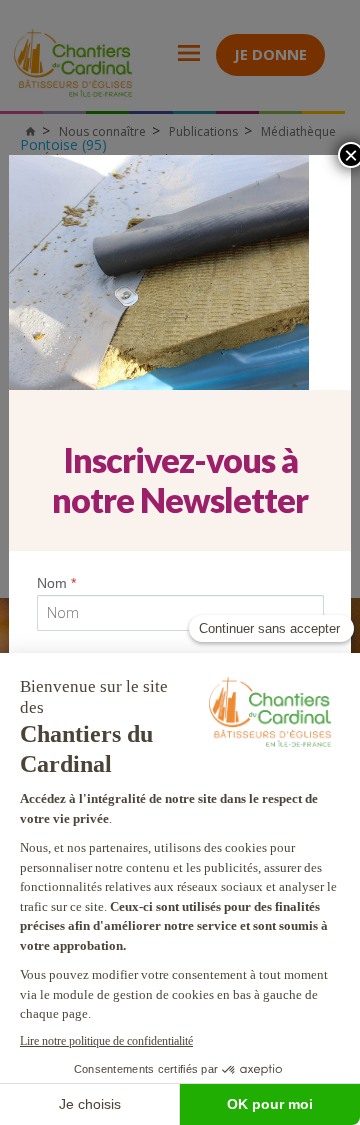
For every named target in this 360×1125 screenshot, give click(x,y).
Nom (56, 583)
